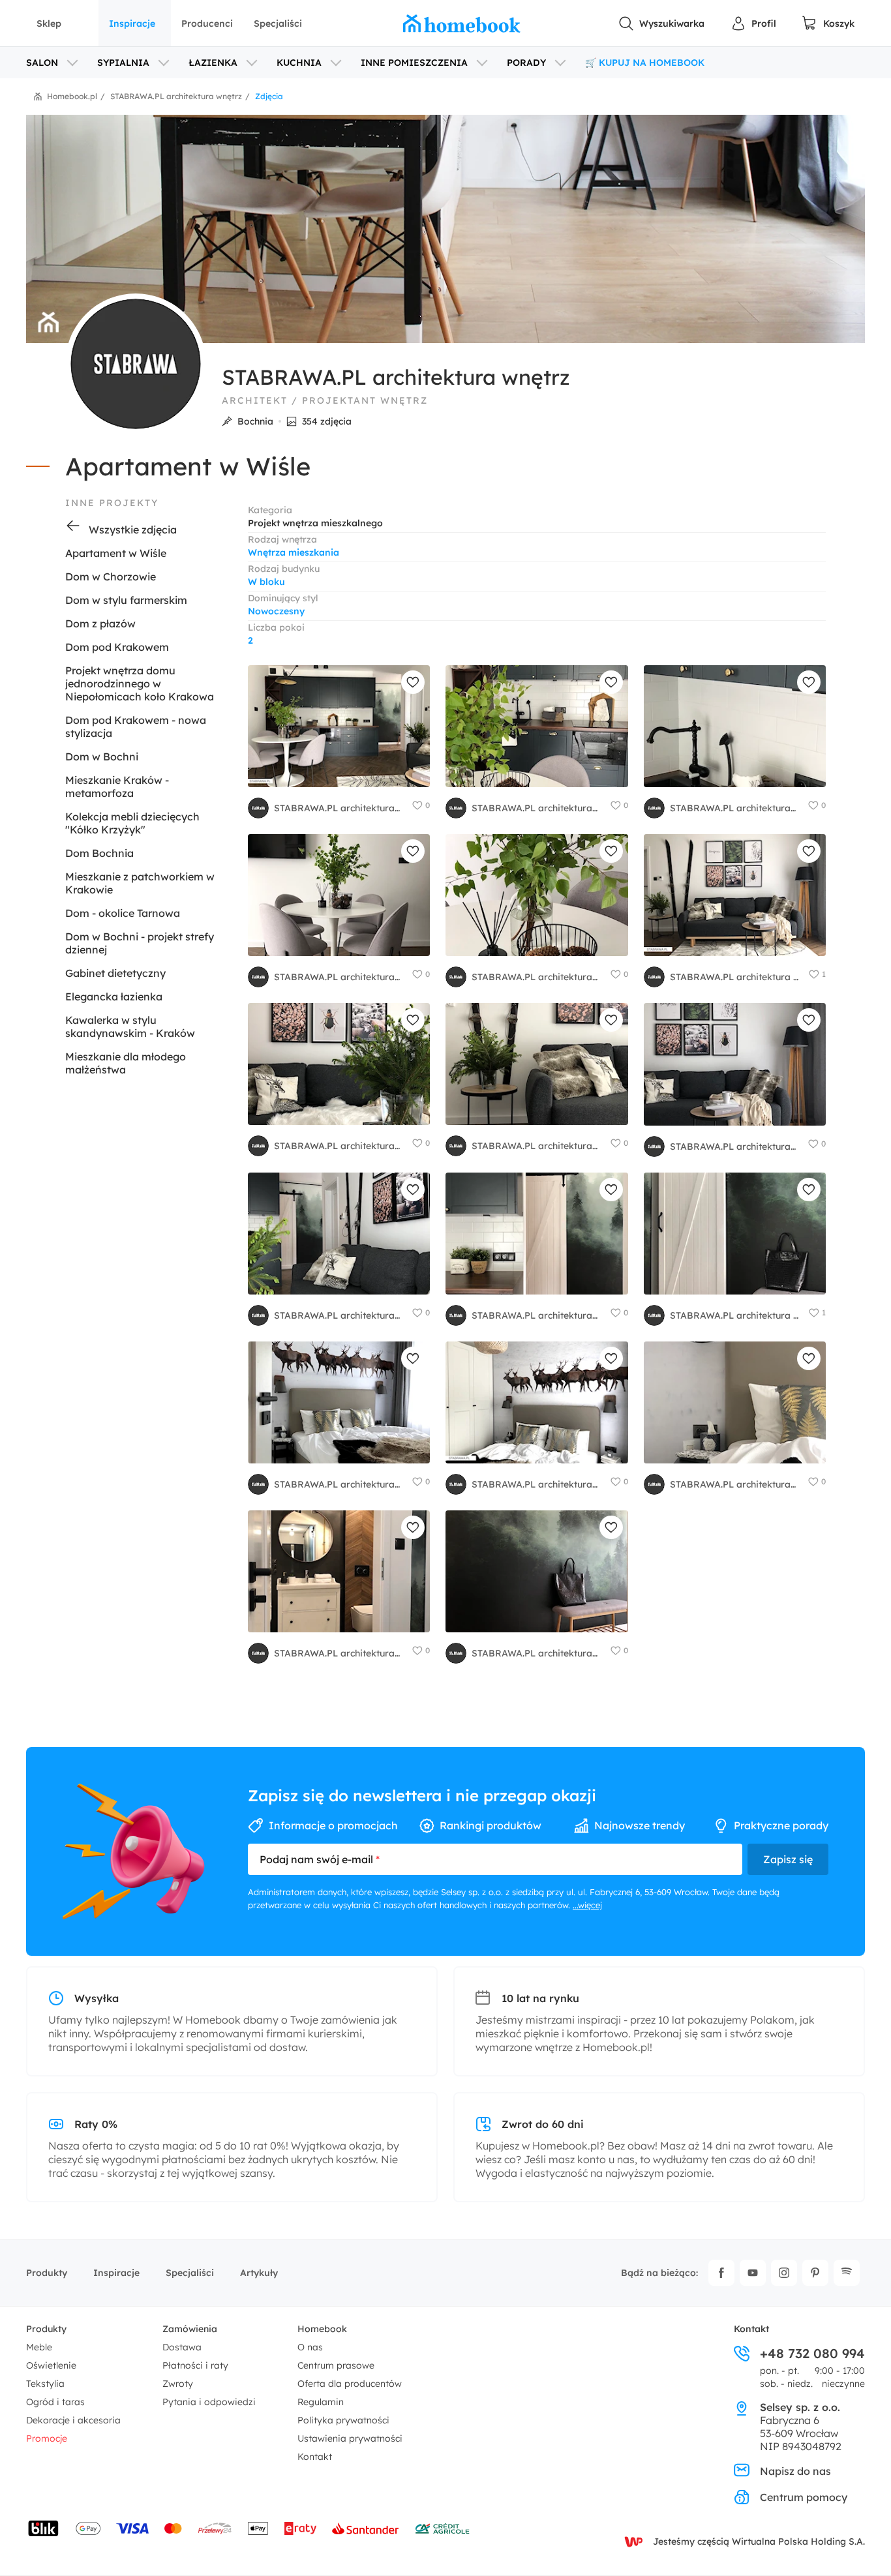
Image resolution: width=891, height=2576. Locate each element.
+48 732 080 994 (812, 2354)
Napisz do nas (795, 2471)
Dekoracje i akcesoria (73, 2420)
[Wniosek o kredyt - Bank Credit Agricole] (442, 2528)
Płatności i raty (195, 2365)
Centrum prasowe (336, 2365)
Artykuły (259, 2273)
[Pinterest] (815, 2273)
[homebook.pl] (462, 23)
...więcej (587, 1905)
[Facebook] (721, 2273)
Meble (39, 2347)
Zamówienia (190, 2329)
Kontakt (315, 2457)
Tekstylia (45, 2384)
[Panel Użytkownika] (753, 23)
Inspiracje (132, 23)
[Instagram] (784, 2273)
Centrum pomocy (804, 2497)
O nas (310, 2347)
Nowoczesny (276, 611)
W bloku (266, 582)
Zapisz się (788, 1859)
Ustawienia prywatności (350, 2438)
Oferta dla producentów (350, 2384)
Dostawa (182, 2347)
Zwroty (178, 2384)
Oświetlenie (51, 2365)
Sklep (49, 23)
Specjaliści (278, 23)
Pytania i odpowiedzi (209, 2402)
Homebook (322, 2329)
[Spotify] (847, 2273)
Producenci (207, 23)
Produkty (47, 2273)
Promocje (47, 2438)
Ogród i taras (55, 2402)
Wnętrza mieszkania (294, 552)
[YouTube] (753, 2273)
